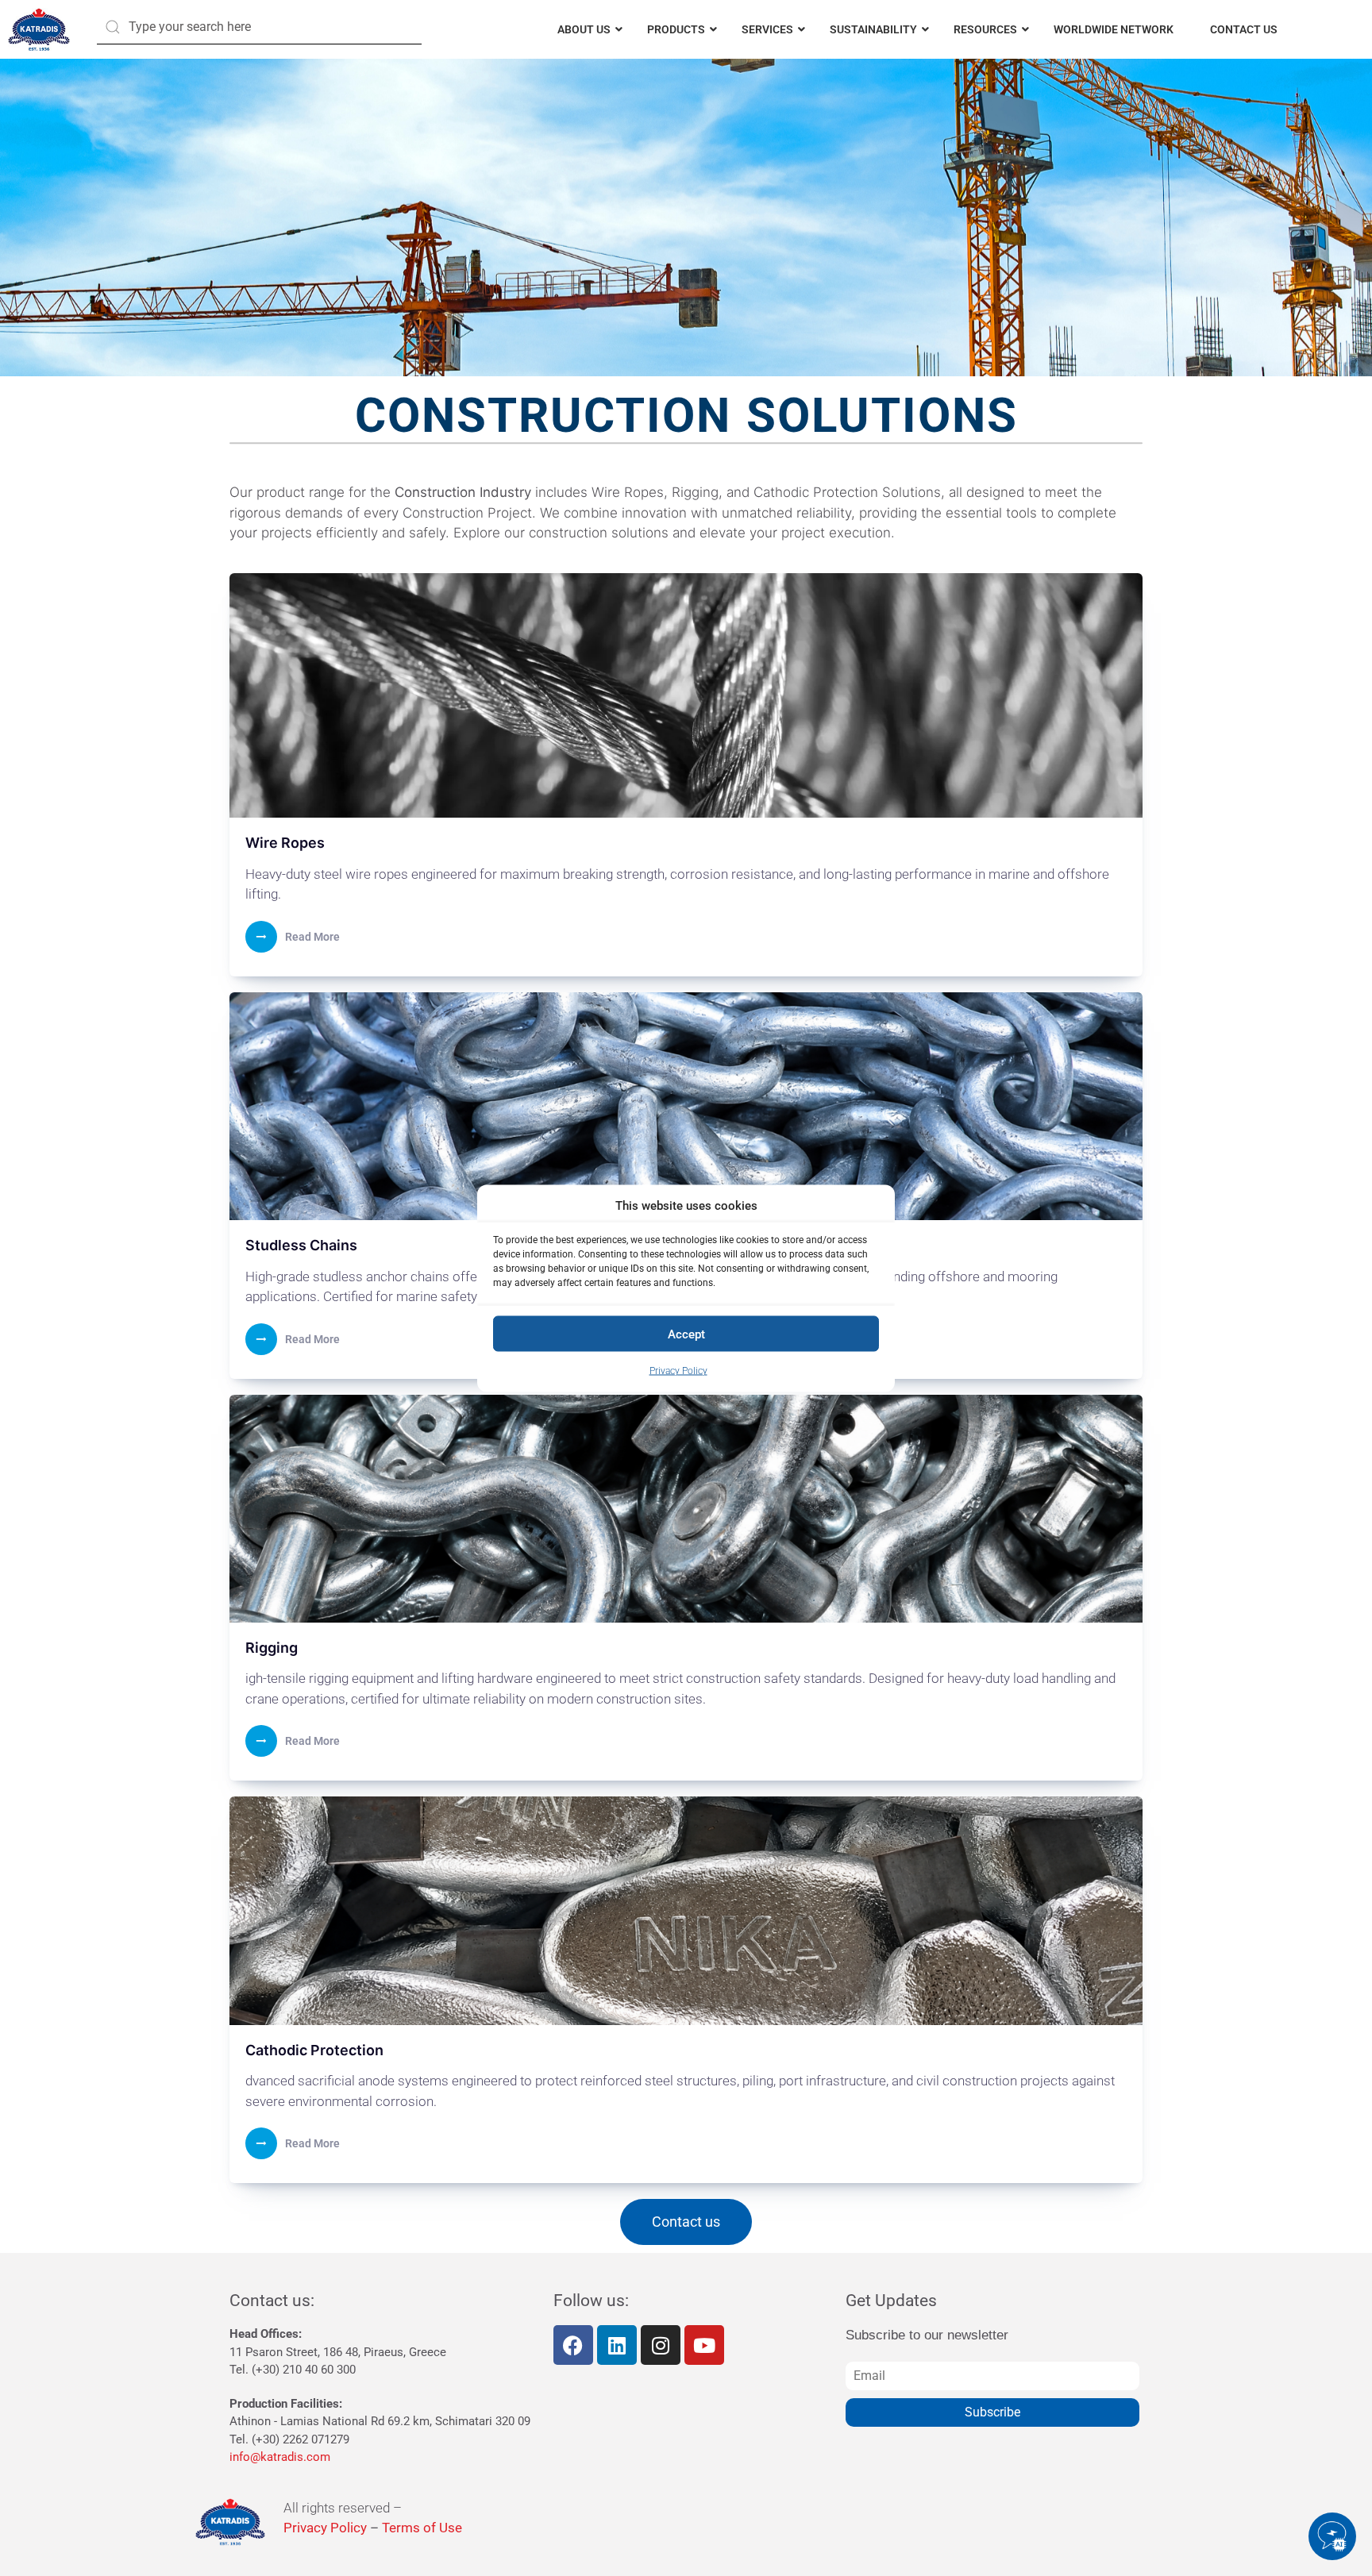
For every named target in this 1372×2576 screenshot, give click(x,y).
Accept (686, 1334)
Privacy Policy (678, 1371)
